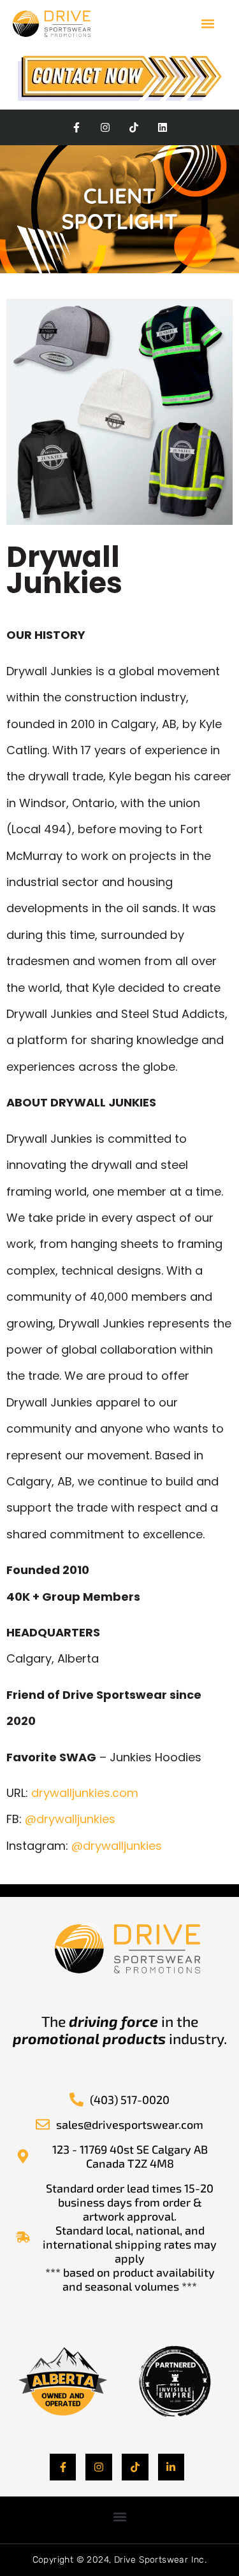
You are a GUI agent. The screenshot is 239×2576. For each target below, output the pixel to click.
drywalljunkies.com (85, 1793)
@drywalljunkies (70, 1819)
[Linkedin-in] (171, 2467)
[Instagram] (105, 128)
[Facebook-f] (77, 128)
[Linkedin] (162, 128)
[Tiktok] (134, 128)
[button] (208, 23)
